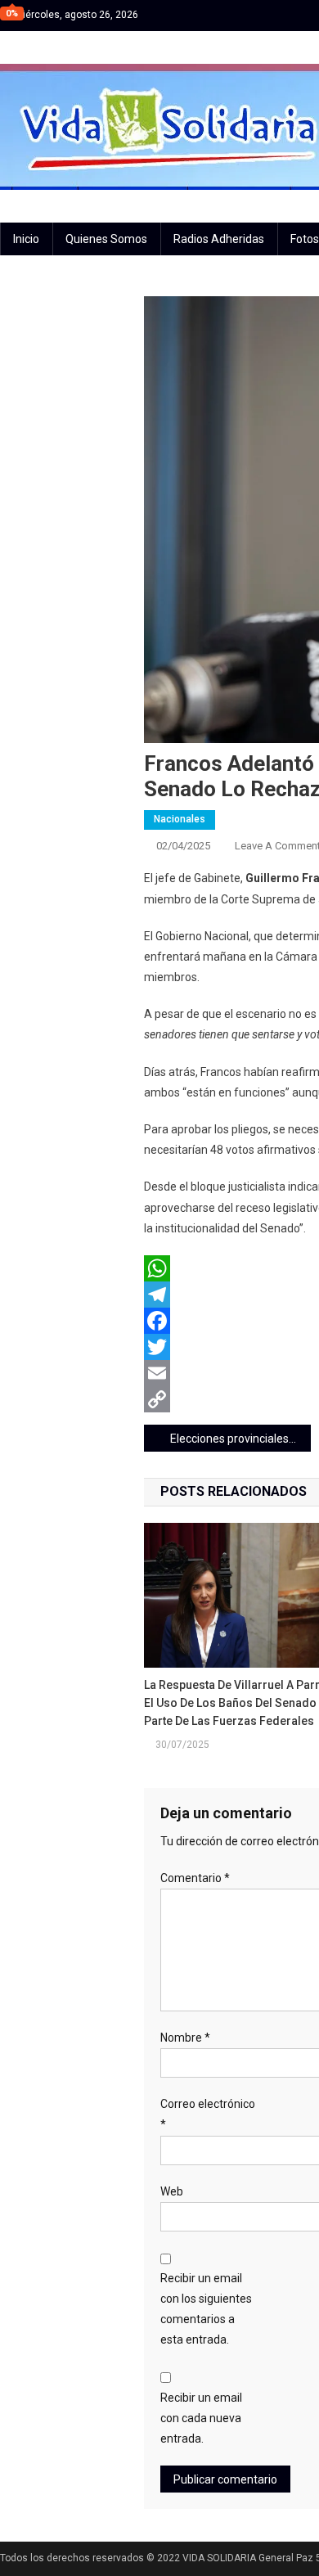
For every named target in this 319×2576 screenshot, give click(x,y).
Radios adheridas (219, 239)
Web (172, 2191)
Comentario (195, 1878)
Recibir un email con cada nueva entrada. (201, 2418)
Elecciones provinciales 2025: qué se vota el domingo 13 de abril (241, 1439)
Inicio (26, 239)
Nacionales (180, 819)
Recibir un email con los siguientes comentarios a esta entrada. (206, 2309)
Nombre (185, 2038)
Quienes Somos (106, 239)
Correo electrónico (208, 2114)
